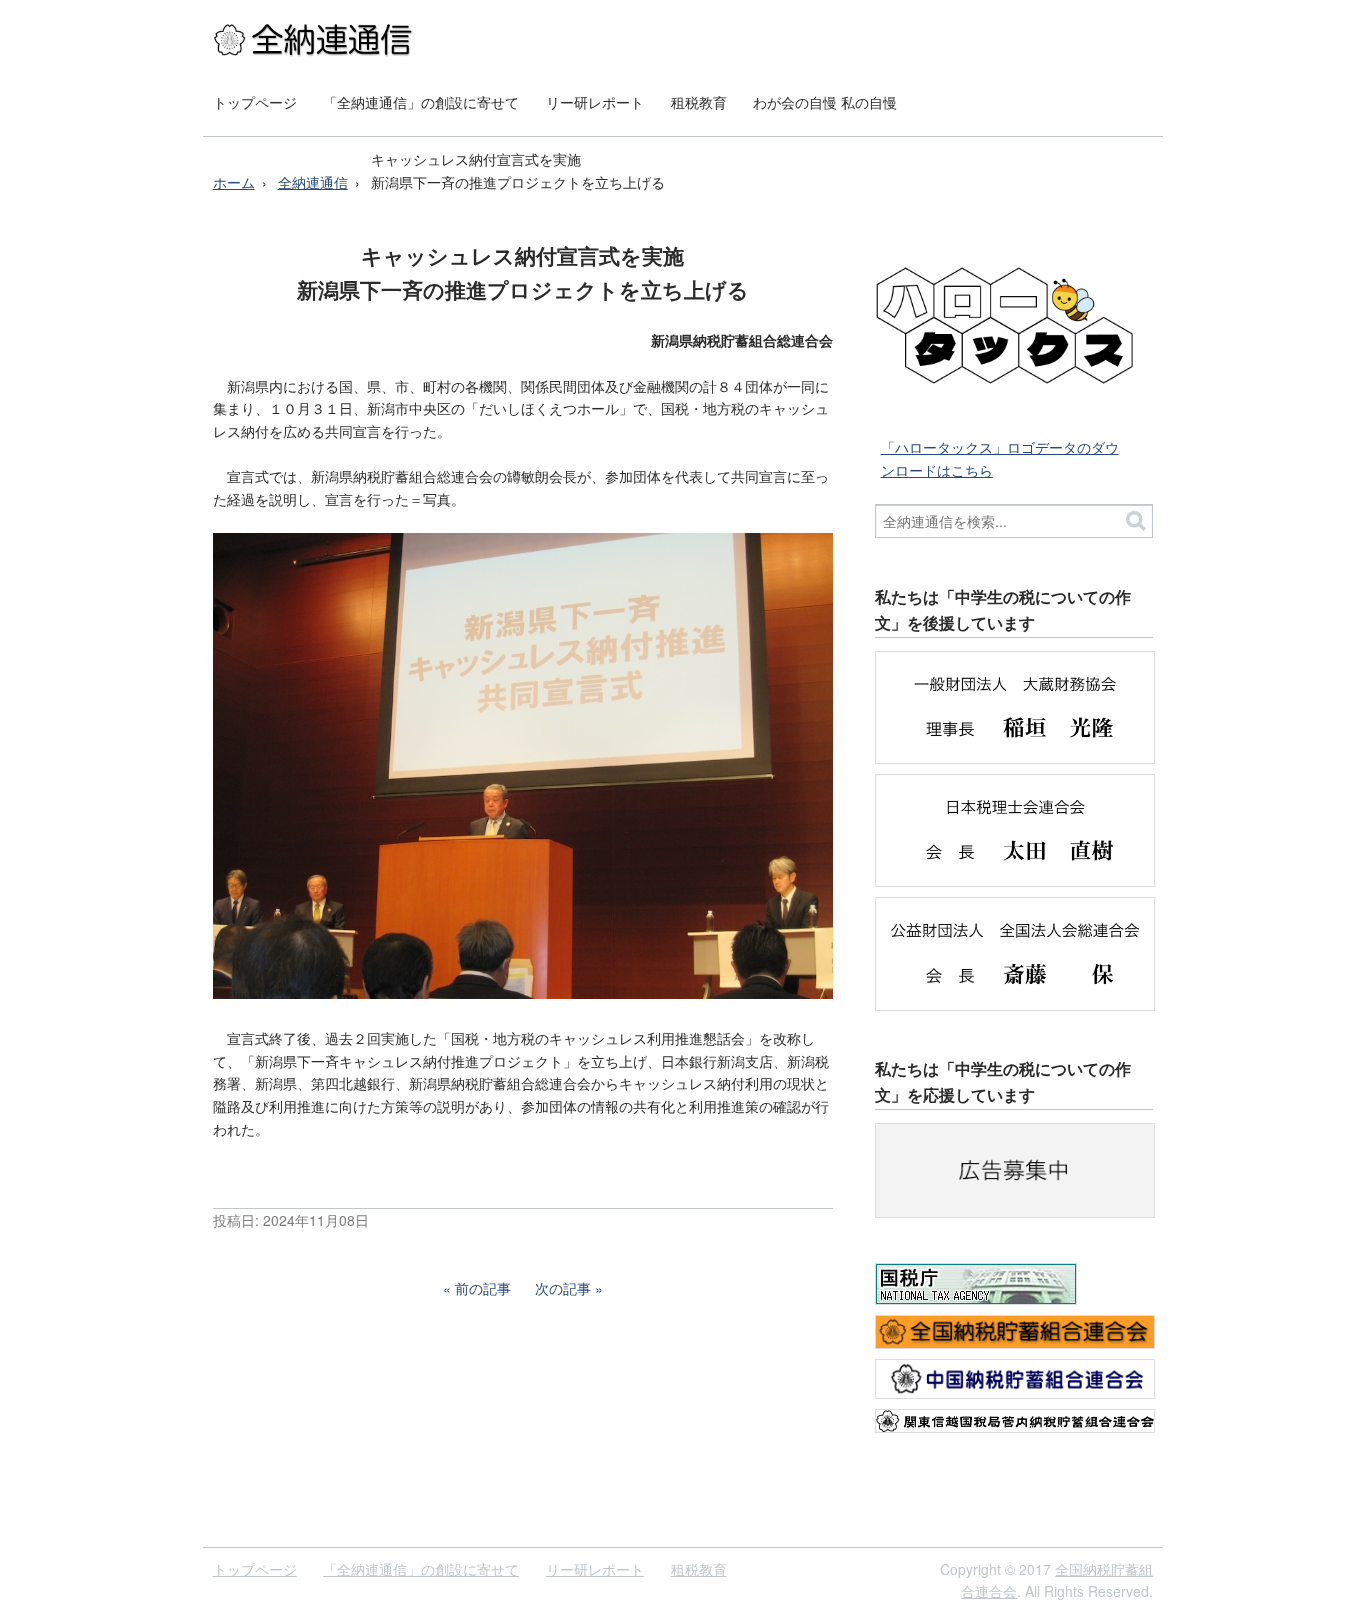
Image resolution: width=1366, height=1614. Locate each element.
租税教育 (699, 102)
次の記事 (563, 1288)
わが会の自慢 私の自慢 (825, 102)
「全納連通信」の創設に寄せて (421, 102)
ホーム (234, 182)
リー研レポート (595, 102)
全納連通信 (313, 182)
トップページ (255, 102)
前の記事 (483, 1288)
